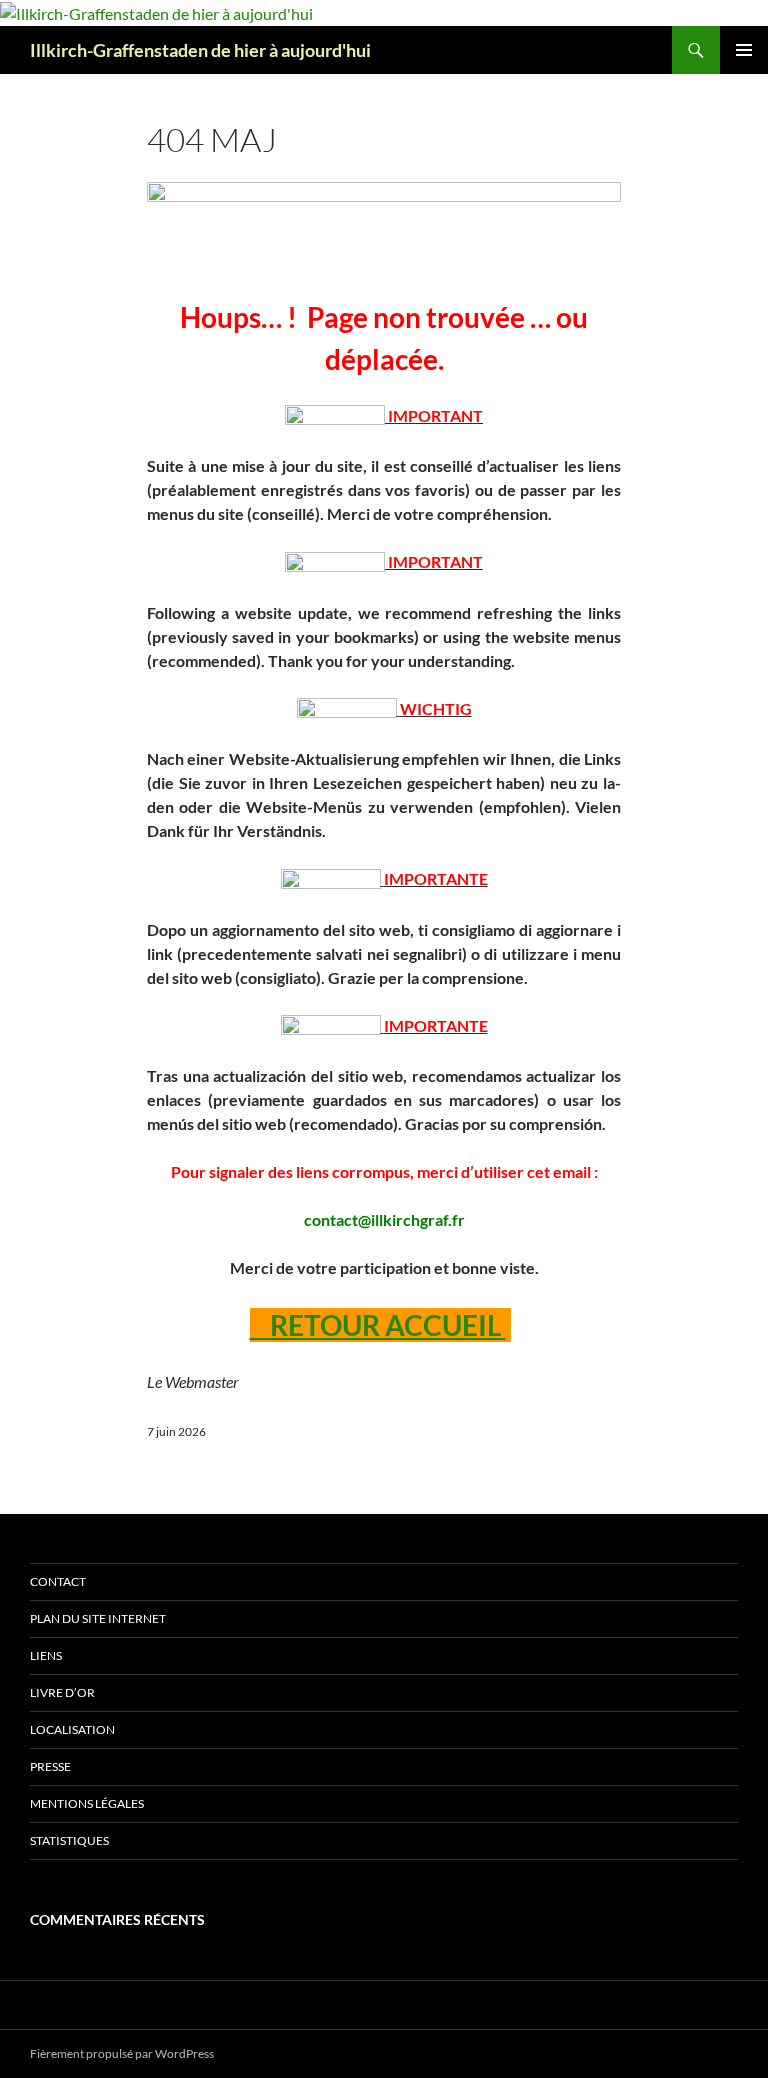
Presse (50, 1766)
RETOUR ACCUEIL (378, 1325)
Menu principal (744, 50)
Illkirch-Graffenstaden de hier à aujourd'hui (200, 50)
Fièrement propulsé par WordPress (122, 2053)
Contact (58, 1581)
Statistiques (69, 1840)
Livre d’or (62, 1692)
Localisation (72, 1729)
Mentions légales (87, 1803)
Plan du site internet (98, 1618)
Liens (46, 1655)
